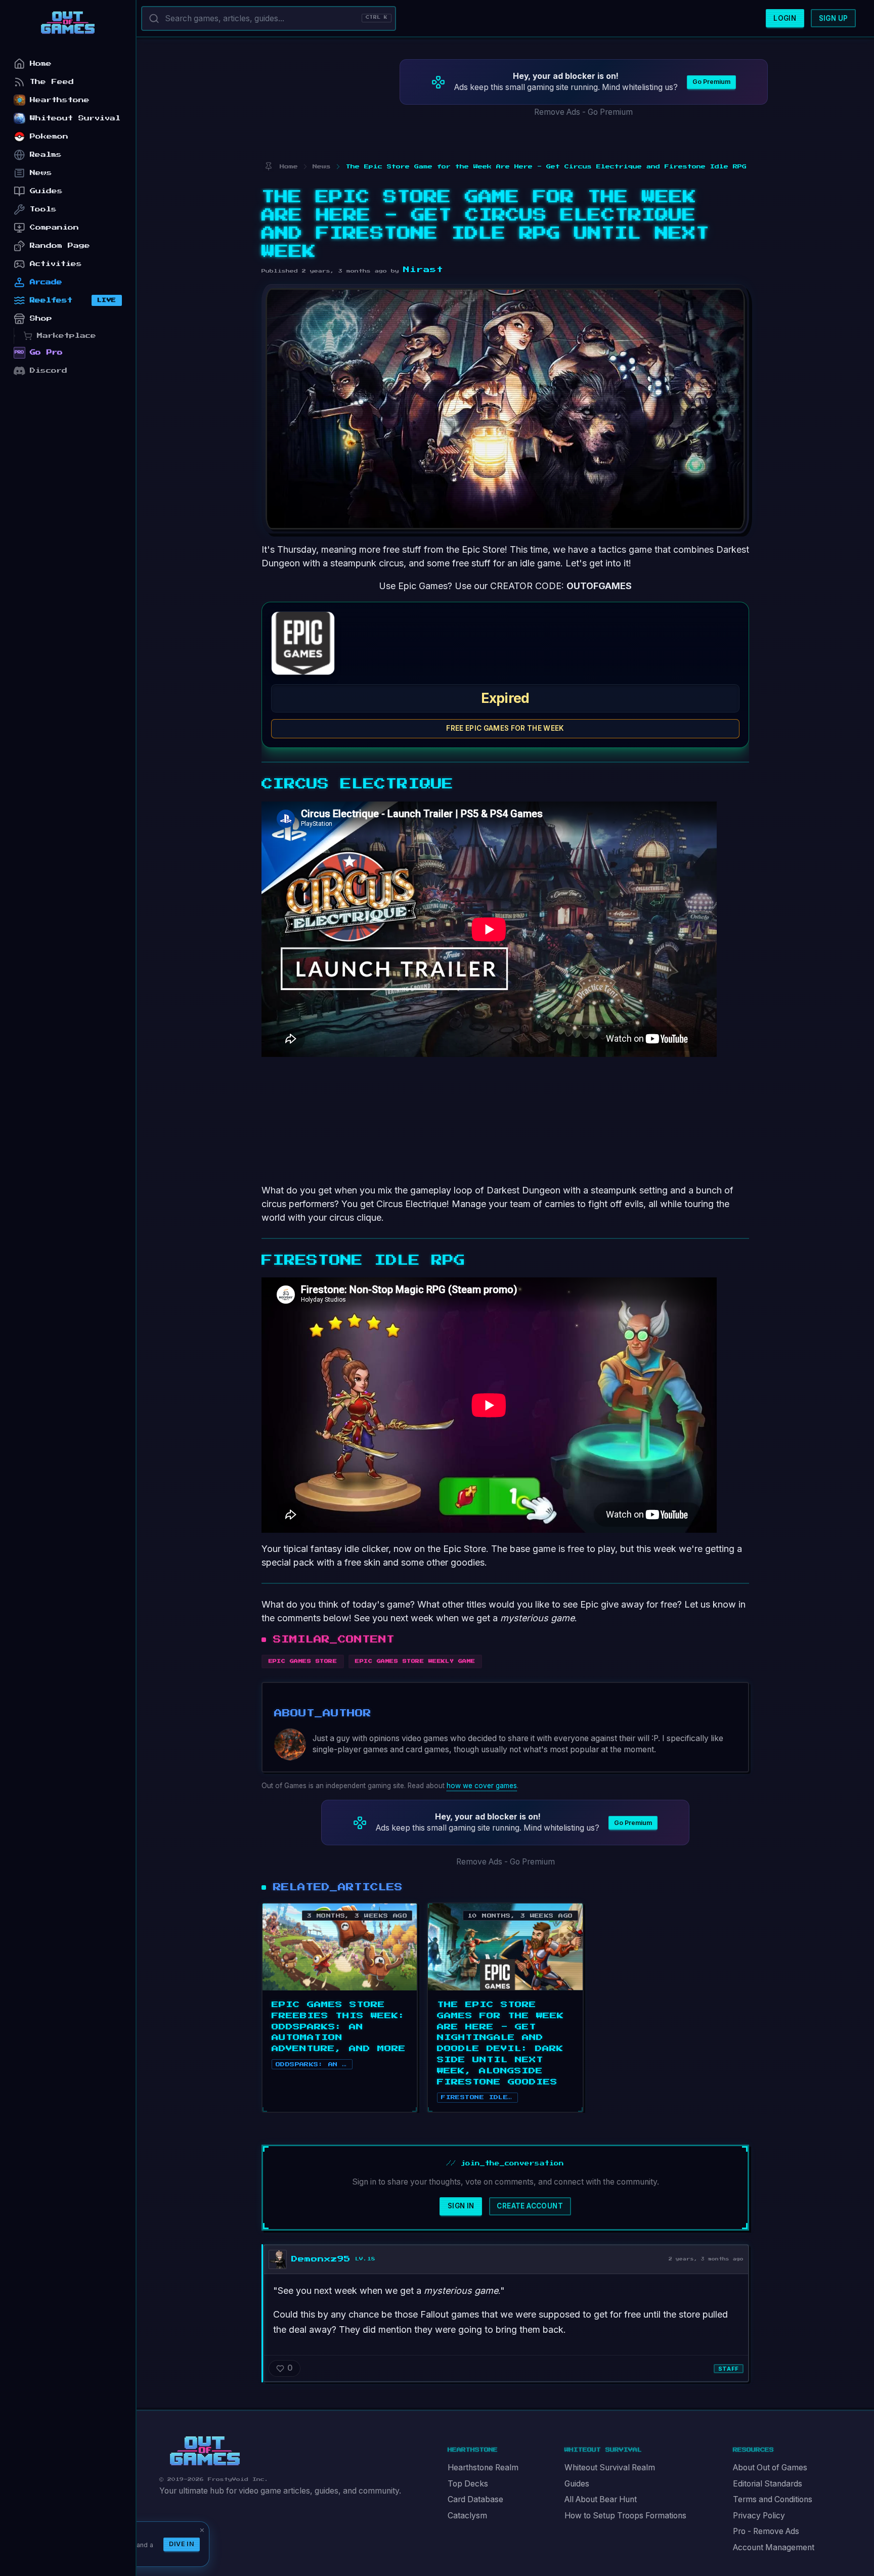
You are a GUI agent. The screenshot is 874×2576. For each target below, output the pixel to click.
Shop (41, 318)
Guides (577, 2484)
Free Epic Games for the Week (505, 728)
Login (785, 18)
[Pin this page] (268, 167)
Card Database (475, 2499)
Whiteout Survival (75, 118)
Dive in (182, 2544)
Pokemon (49, 136)
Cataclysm (467, 2516)
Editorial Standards (768, 2484)
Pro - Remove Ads (766, 2531)
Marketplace (67, 336)
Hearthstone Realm (483, 2468)
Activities (56, 264)
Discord (49, 370)
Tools (43, 209)
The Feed (52, 82)
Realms (46, 154)
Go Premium (711, 82)
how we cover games (482, 1786)
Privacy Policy (759, 2516)
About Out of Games (770, 2468)
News (41, 173)
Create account (530, 2206)
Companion (54, 227)
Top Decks (468, 2484)
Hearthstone (60, 100)
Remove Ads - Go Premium (583, 112)
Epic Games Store (303, 1661)
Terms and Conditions (773, 2499)
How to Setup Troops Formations (625, 2516)
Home (41, 63)
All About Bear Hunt (601, 2499)
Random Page (60, 246)
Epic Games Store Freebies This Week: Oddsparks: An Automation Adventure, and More (339, 2027)
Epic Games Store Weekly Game (415, 1661)
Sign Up (834, 18)
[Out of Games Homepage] (205, 2451)
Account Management (774, 2547)
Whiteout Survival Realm (610, 2468)
